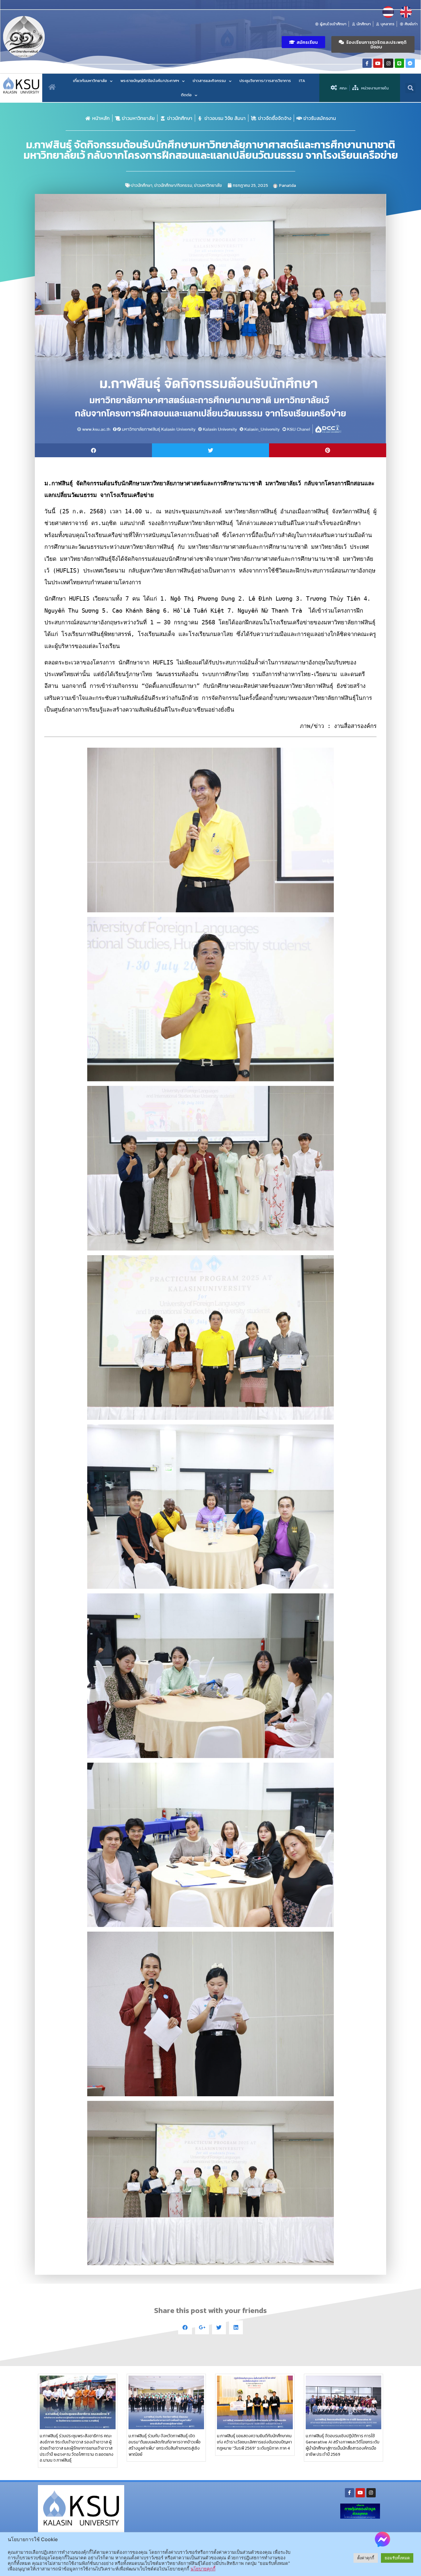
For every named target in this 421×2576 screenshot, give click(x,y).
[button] (303, 42)
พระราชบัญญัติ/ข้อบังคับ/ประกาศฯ (150, 81)
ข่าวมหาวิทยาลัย (208, 185)
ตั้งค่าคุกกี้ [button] (366, 2558)
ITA (302, 81)
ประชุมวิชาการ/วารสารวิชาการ (265, 81)
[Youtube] (378, 63)
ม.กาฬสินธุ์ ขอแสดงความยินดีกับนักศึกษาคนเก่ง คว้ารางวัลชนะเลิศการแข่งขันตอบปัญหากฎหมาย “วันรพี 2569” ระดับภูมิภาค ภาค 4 (254, 2442)
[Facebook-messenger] (410, 63)
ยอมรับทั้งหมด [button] (397, 2558)
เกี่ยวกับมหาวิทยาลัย (90, 81)
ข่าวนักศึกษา (142, 185)
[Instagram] (389, 63)
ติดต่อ (186, 95)
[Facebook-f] (367, 63)
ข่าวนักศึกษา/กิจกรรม (173, 185)
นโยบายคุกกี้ (203, 2569)
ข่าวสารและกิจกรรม (209, 81)
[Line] (399, 63)
